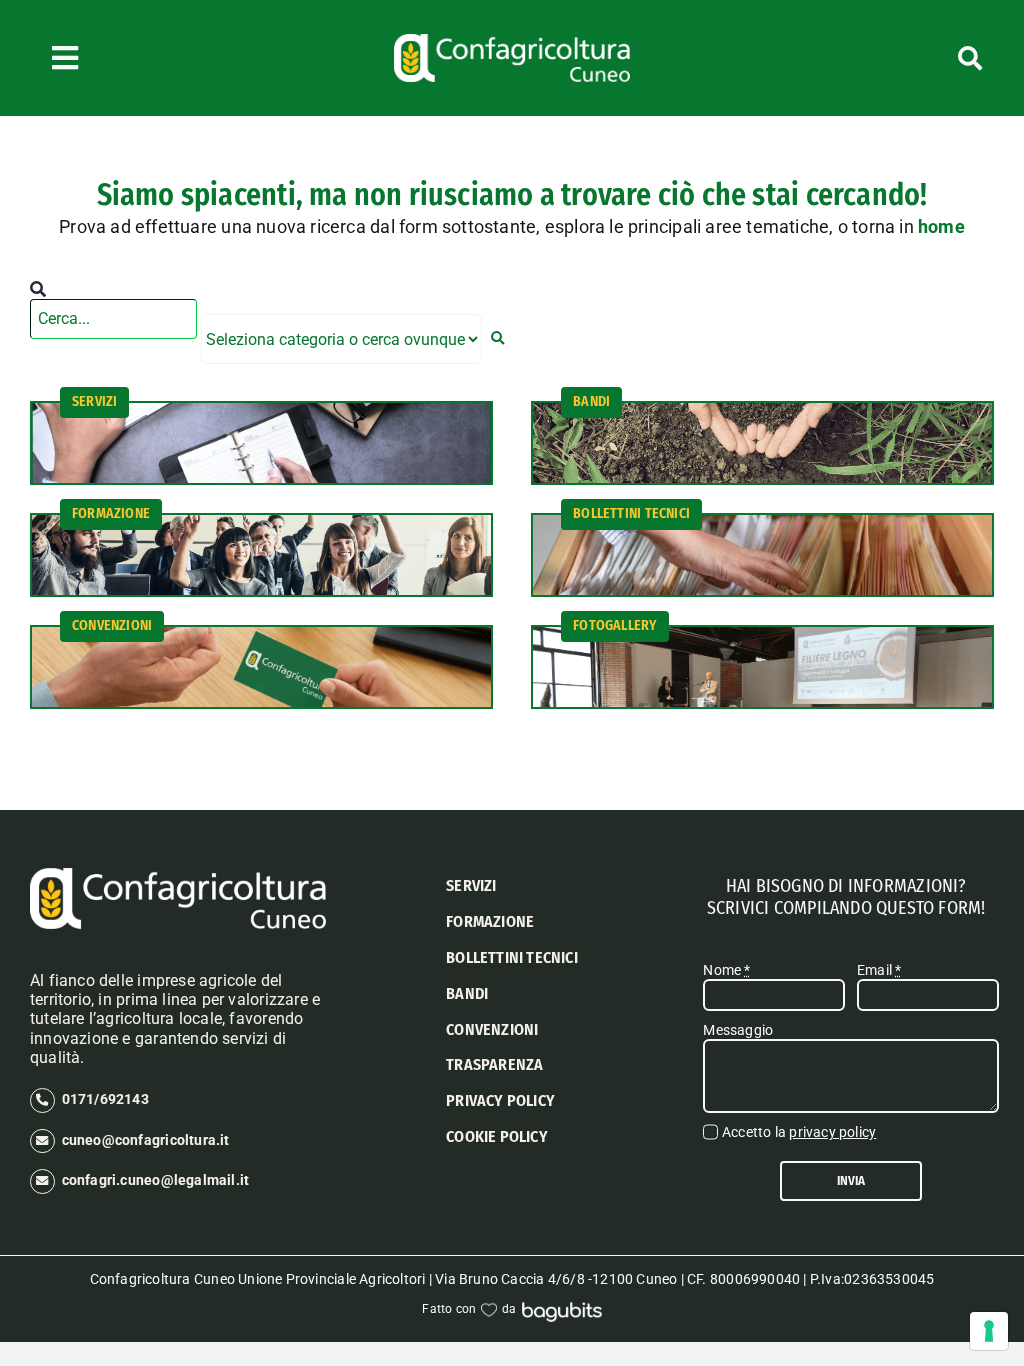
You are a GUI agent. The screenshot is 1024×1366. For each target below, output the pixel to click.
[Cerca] (907, 58)
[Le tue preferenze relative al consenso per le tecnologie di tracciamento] (989, 1331)
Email (879, 970)
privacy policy (832, 1132)
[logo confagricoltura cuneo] (512, 41)
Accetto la (799, 1132)
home (941, 226)
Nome (726, 970)
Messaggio (738, 1030)
